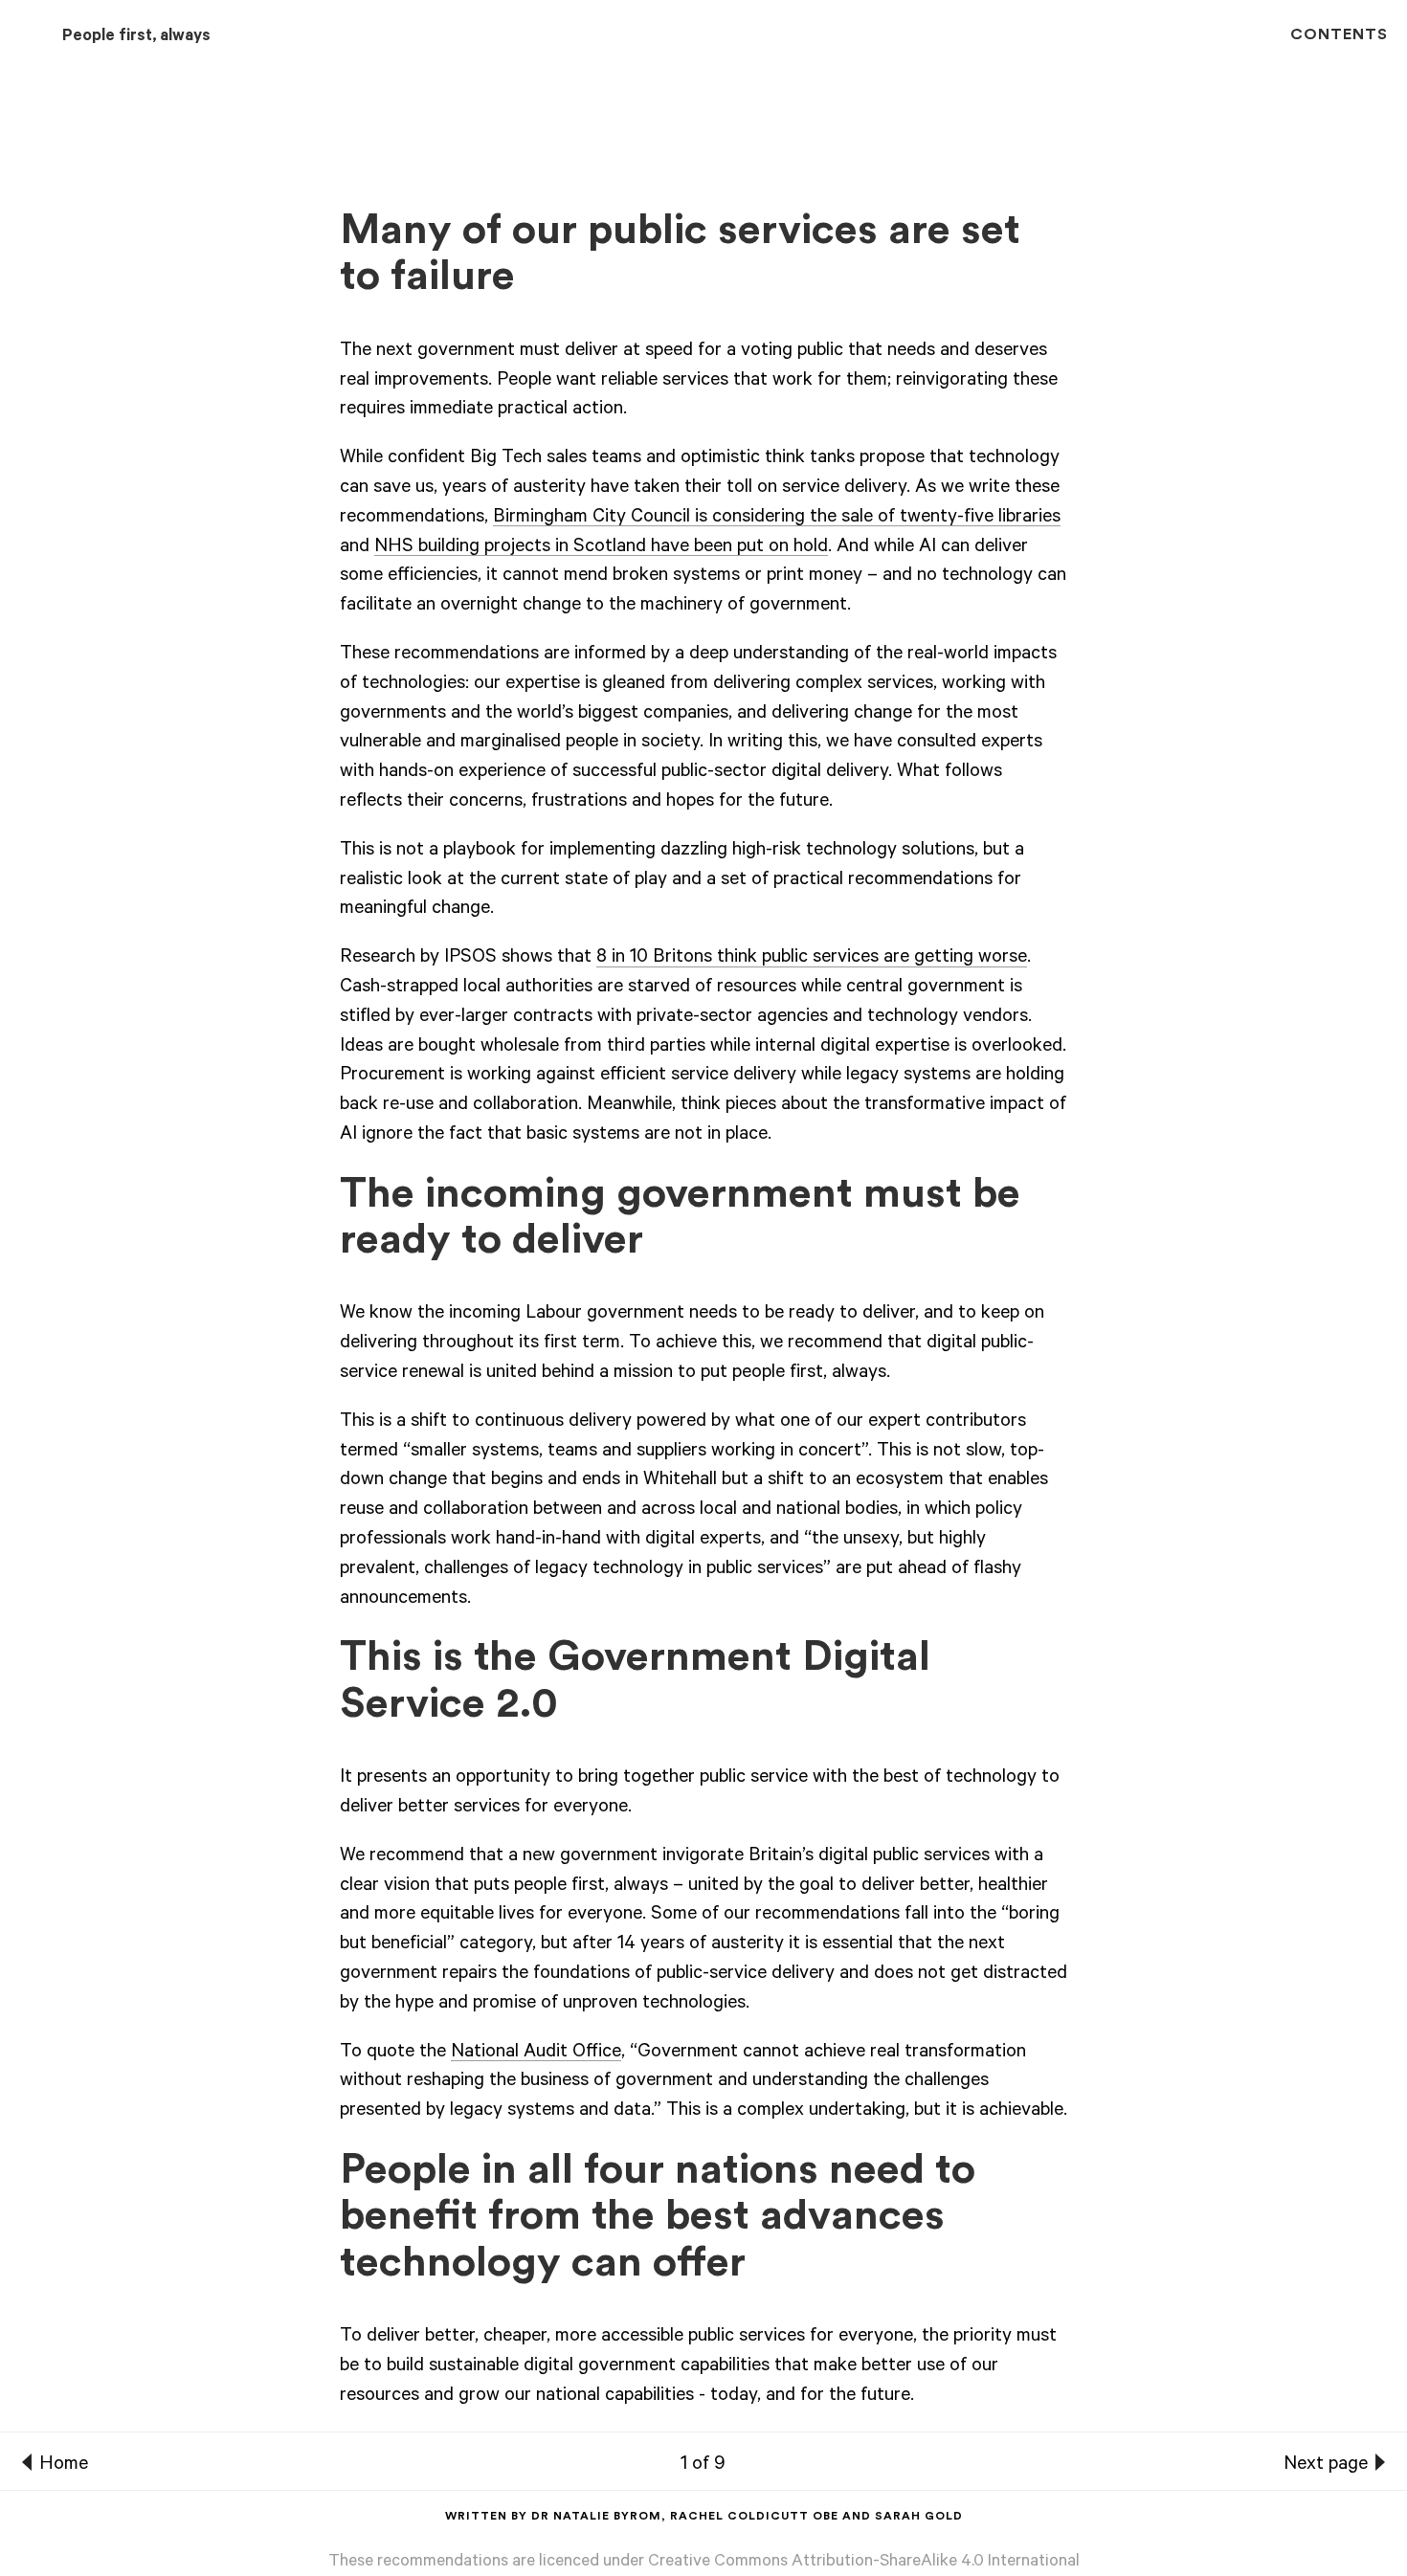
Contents (1339, 34)
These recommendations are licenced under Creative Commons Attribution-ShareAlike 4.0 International (704, 2563)
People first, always (136, 38)
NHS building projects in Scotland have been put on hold (601, 548)
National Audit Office (536, 2054)
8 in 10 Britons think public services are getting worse (812, 959)
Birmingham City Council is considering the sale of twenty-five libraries (777, 519)
